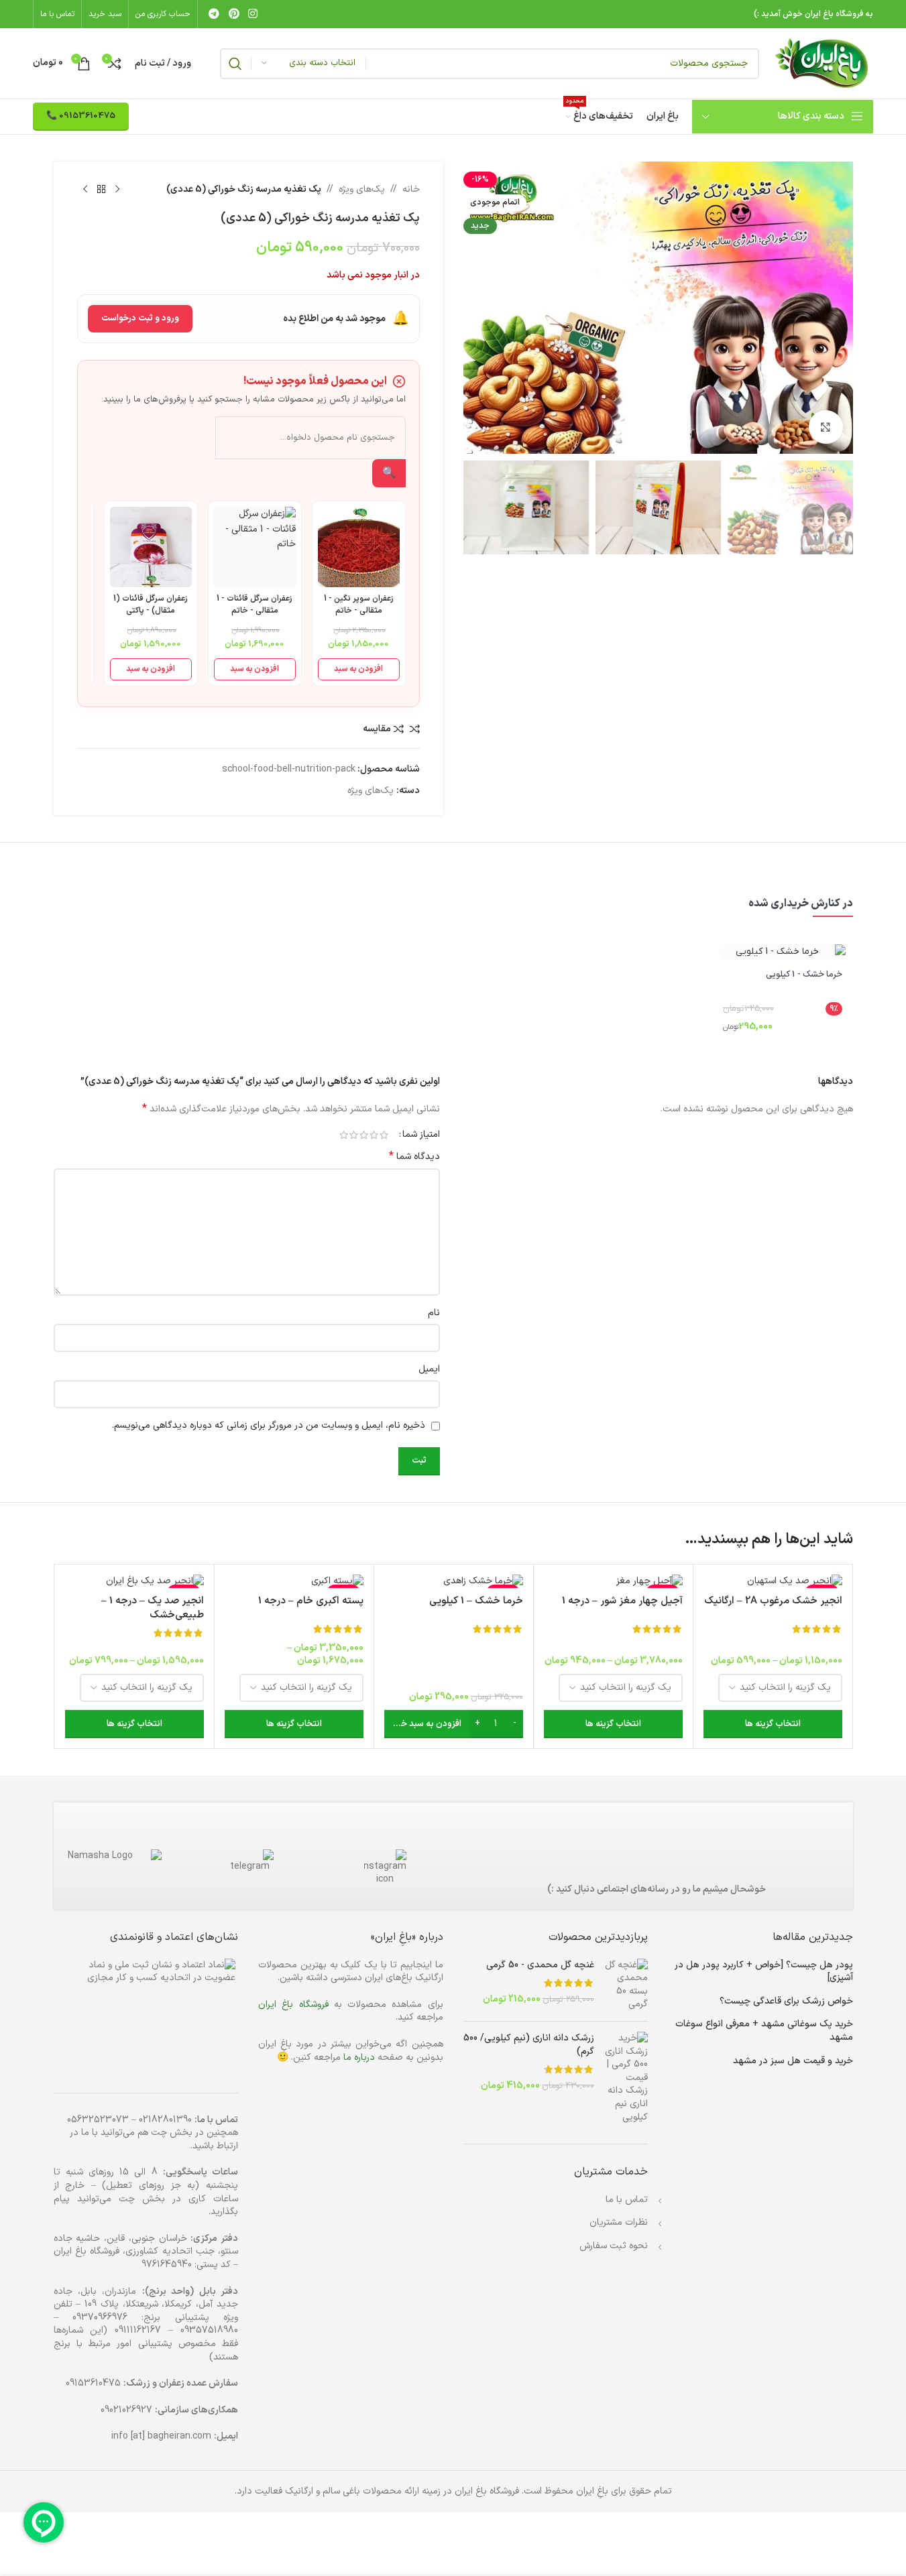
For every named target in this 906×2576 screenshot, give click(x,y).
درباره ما (359, 2058)
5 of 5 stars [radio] (344, 1135)
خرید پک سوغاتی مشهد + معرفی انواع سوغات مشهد (764, 2031)
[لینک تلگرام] (214, 14)
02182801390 (165, 2120)
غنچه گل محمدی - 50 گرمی (540, 1965)
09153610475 (93, 2383)
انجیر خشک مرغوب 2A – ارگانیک (773, 1601)
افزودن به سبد (358, 669)
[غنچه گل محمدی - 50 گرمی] (626, 1985)
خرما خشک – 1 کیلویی (476, 1601)
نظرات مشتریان (619, 2222)
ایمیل (429, 1369)
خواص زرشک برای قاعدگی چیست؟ (786, 2002)
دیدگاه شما (414, 1157)
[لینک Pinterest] (234, 14)
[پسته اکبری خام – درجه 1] (294, 1581)
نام (434, 1313)
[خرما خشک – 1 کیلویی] (454, 1581)
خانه (411, 189)
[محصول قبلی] (117, 190)
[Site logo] (823, 63)
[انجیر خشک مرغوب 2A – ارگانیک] (773, 1581)
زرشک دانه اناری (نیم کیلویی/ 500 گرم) (529, 2045)
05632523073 (98, 2120)
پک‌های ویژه (362, 189)
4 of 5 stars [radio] (354, 1135)
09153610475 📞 (81, 116)
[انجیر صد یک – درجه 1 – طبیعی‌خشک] (134, 1581)
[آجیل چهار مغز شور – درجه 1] (613, 1581)
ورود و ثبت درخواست (140, 318)
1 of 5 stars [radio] (384, 1135)
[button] (454, 1724)
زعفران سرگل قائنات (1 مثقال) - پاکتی (151, 605)
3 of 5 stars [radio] (364, 1135)
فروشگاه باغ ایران (293, 2005)
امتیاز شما (421, 1135)
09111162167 (138, 2330)
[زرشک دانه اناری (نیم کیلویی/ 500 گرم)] (626, 2078)
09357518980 (209, 2330)
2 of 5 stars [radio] (374, 1135)
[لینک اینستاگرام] (252, 14)
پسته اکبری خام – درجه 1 (311, 1601)
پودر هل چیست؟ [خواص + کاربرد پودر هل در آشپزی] (764, 1972)
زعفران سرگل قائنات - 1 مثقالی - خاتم (254, 605)
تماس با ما (627, 2200)
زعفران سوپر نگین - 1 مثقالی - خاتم (359, 605)
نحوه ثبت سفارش (614, 2246)
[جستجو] (235, 64)
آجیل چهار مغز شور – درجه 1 (622, 1601)
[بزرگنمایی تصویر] (826, 427)
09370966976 (100, 2318)
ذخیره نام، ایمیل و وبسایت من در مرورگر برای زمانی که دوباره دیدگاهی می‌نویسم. (269, 1425)
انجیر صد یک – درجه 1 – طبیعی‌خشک (153, 1608)
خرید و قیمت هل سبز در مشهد (793, 2061)
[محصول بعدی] (85, 190)
